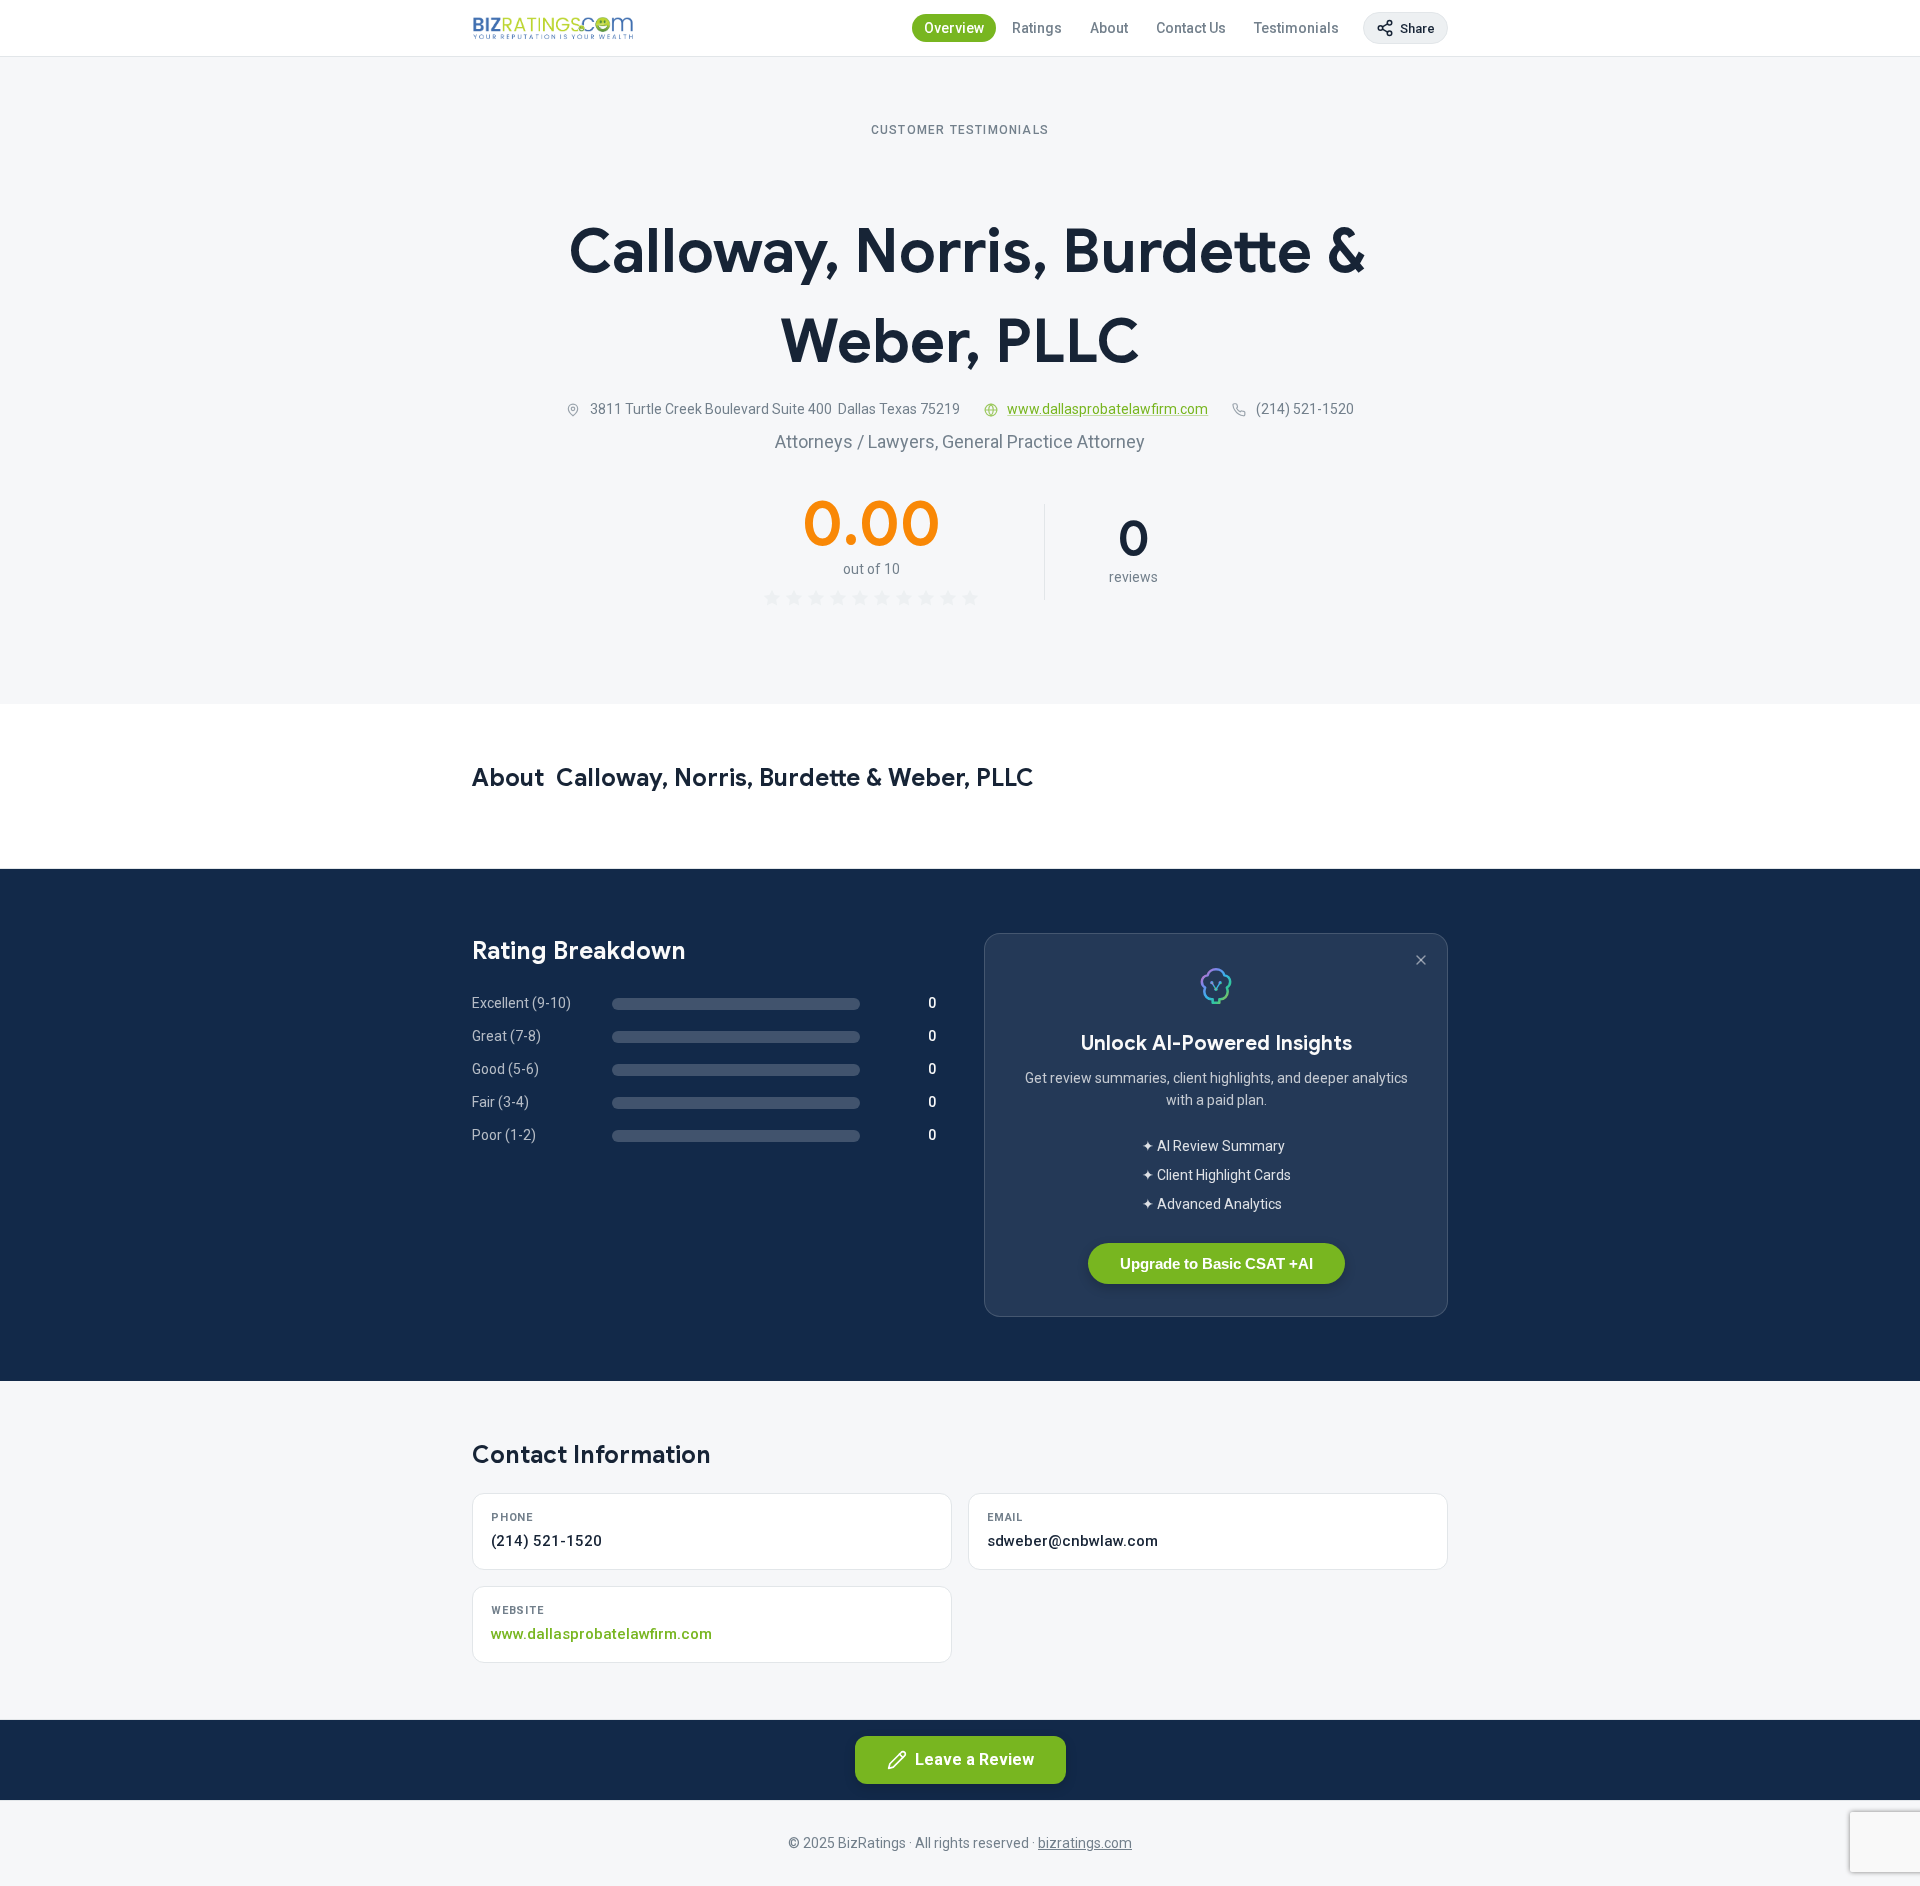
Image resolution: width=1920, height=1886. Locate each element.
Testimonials (1296, 28)
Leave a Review (974, 1759)
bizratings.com (1085, 1843)
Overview (954, 28)
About (1109, 28)
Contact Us (1191, 28)
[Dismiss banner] (1421, 960)
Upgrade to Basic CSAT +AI (1216, 1263)
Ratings (1037, 28)
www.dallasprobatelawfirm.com (1107, 409)
